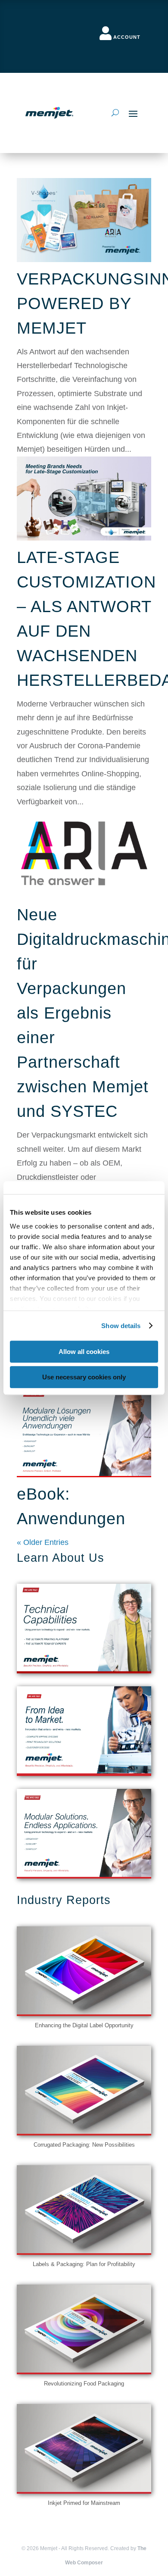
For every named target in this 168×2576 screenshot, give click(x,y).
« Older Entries (43, 1542)
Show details (121, 1326)
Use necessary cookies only (84, 1377)
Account (127, 37)
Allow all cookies (84, 1352)
